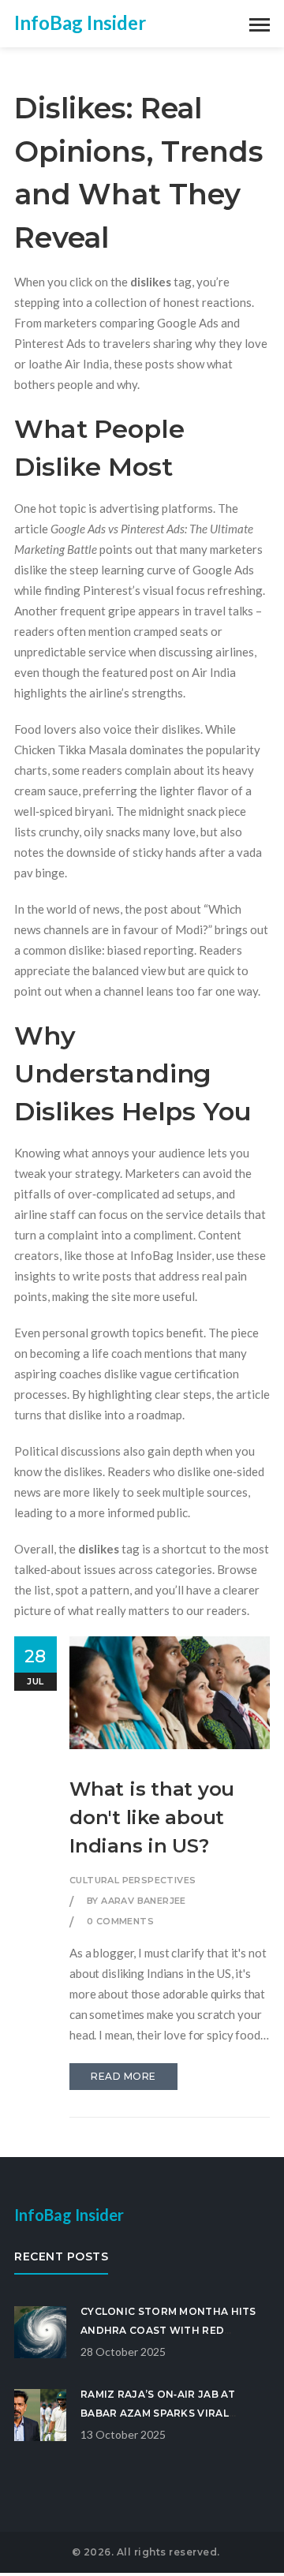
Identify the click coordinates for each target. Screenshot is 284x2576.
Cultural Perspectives (133, 1880)
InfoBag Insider (80, 22)
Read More (123, 2076)
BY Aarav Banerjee (136, 1901)
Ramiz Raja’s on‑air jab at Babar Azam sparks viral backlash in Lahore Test (158, 2413)
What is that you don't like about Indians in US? (152, 1817)
